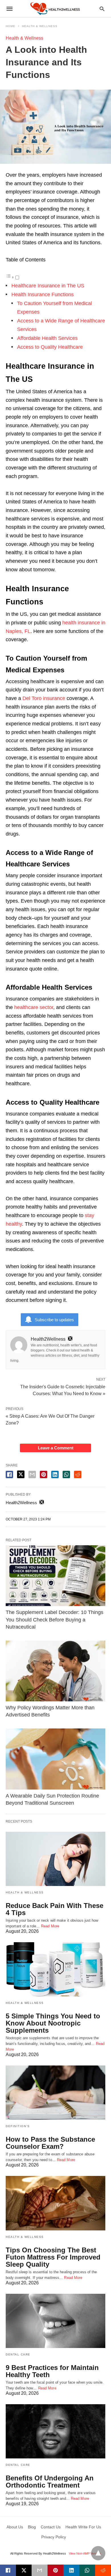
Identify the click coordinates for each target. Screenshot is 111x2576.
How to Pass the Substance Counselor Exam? (50, 2143)
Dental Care (18, 2354)
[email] (40, 2570)
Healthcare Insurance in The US (48, 286)
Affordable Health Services (47, 338)
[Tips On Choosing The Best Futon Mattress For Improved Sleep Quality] (55, 2203)
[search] (102, 9)
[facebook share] (9, 1474)
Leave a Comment (56, 1448)
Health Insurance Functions (43, 294)
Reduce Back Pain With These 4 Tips (55, 1909)
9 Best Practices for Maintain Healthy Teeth (52, 2371)
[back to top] (98, 2553)
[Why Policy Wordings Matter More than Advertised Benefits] (55, 1671)
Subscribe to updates (54, 1320)
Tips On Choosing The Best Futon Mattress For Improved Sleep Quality (53, 2257)
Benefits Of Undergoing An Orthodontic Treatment (50, 2482)
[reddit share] (78, 1474)
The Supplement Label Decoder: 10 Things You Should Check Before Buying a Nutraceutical (55, 1619)
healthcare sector (34, 1007)
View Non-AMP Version (85, 2553)
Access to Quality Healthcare (50, 347)
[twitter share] (21, 1474)
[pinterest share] (44, 1474)
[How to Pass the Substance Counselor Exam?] (55, 2093)
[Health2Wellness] (55, 8)
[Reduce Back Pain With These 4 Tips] (55, 1859)
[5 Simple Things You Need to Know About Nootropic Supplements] (55, 1969)
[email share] (32, 1474)
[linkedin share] (55, 1474)
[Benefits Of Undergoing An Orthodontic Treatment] (55, 2431)
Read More (50, 1926)
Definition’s (18, 2126)
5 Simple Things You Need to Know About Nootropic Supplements (53, 2023)
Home (11, 26)
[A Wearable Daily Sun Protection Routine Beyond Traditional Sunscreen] (55, 1759)
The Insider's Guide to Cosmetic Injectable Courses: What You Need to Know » (63, 1390)
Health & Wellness (40, 26)
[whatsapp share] (66, 1474)
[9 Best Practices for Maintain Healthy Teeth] (55, 2321)
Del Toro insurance (44, 698)
